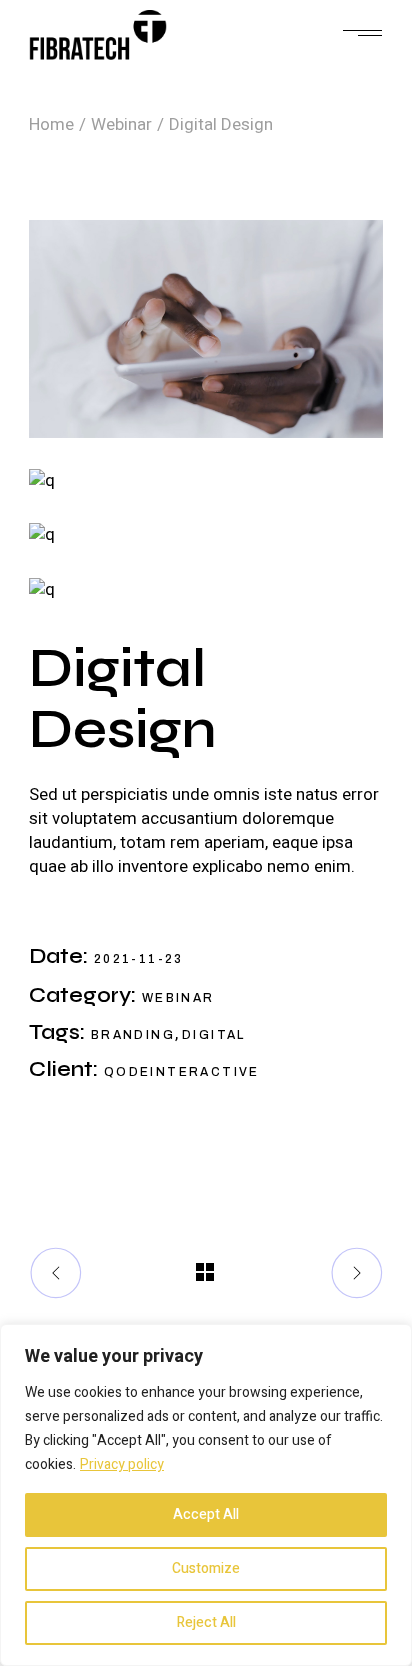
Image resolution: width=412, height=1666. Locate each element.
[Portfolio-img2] (206, 535)
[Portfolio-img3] (206, 480)
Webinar (178, 998)
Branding (133, 1035)
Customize (206, 1568)
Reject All (206, 1622)
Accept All (206, 1514)
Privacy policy (122, 1464)
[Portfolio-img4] (206, 589)
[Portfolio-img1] (206, 329)
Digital (214, 1035)
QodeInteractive (182, 1072)
